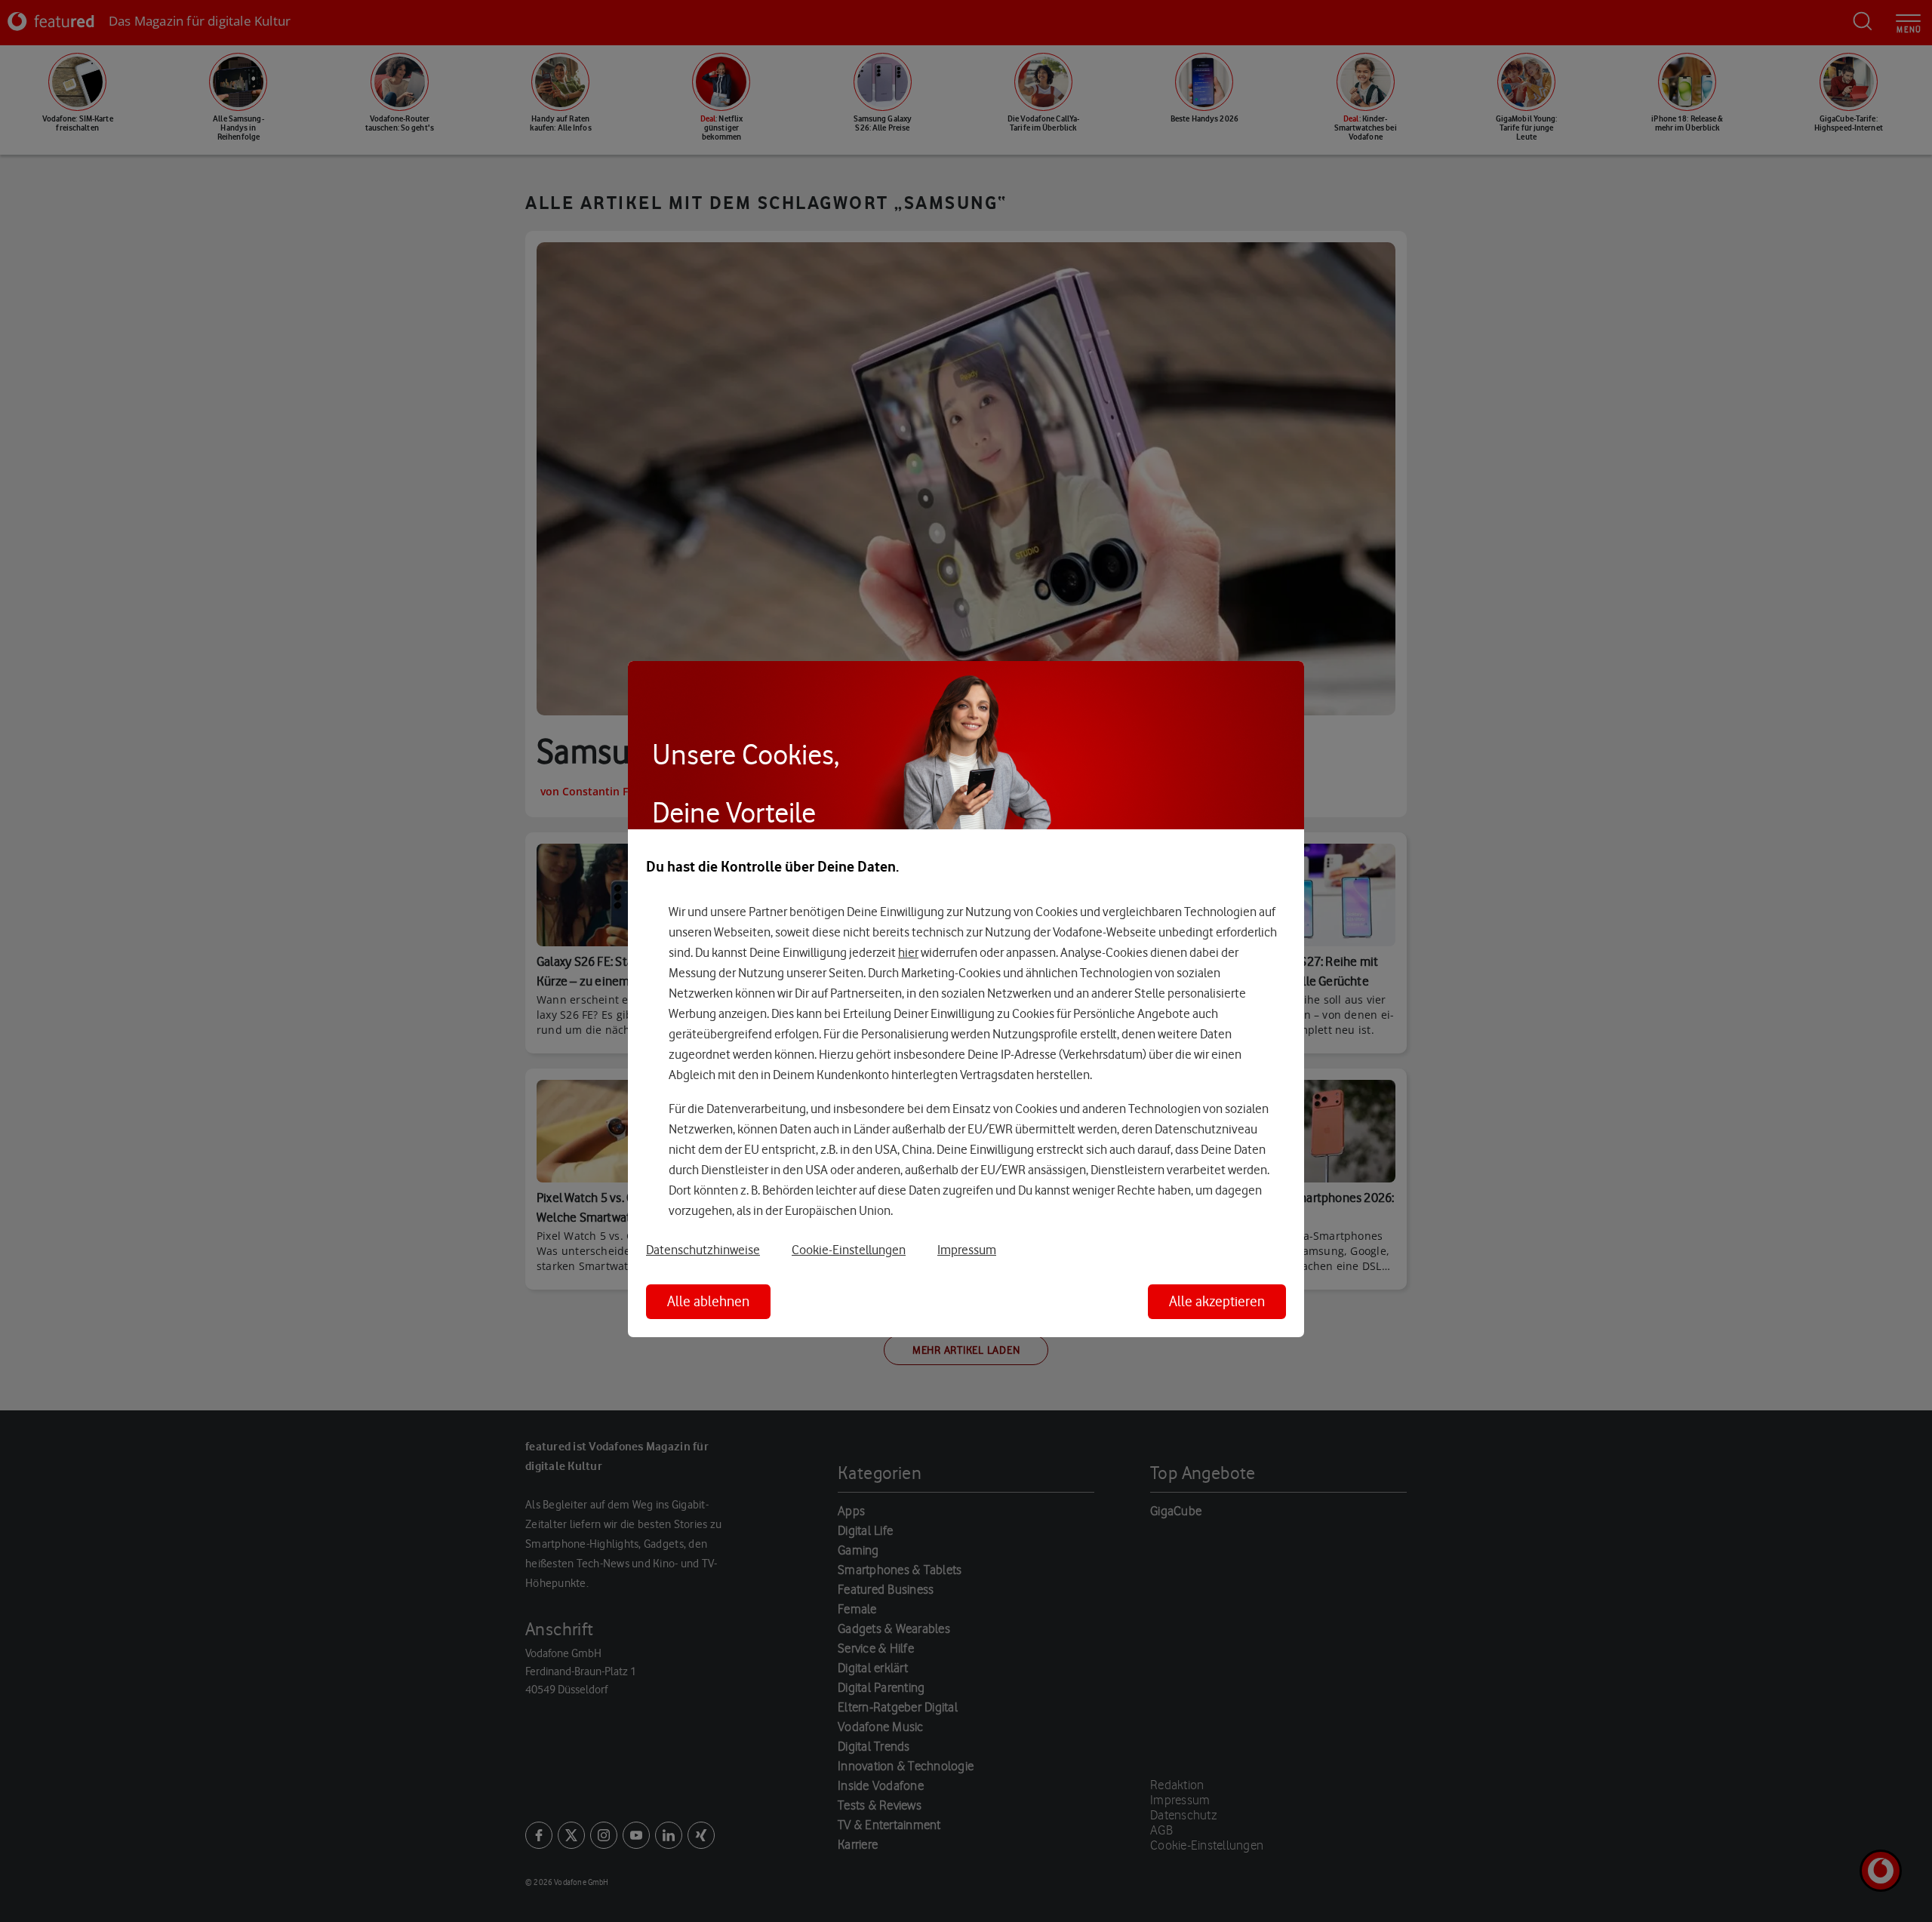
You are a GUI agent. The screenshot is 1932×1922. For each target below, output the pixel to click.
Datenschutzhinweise (703, 1250)
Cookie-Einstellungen (849, 1250)
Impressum (967, 1250)
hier (908, 952)
